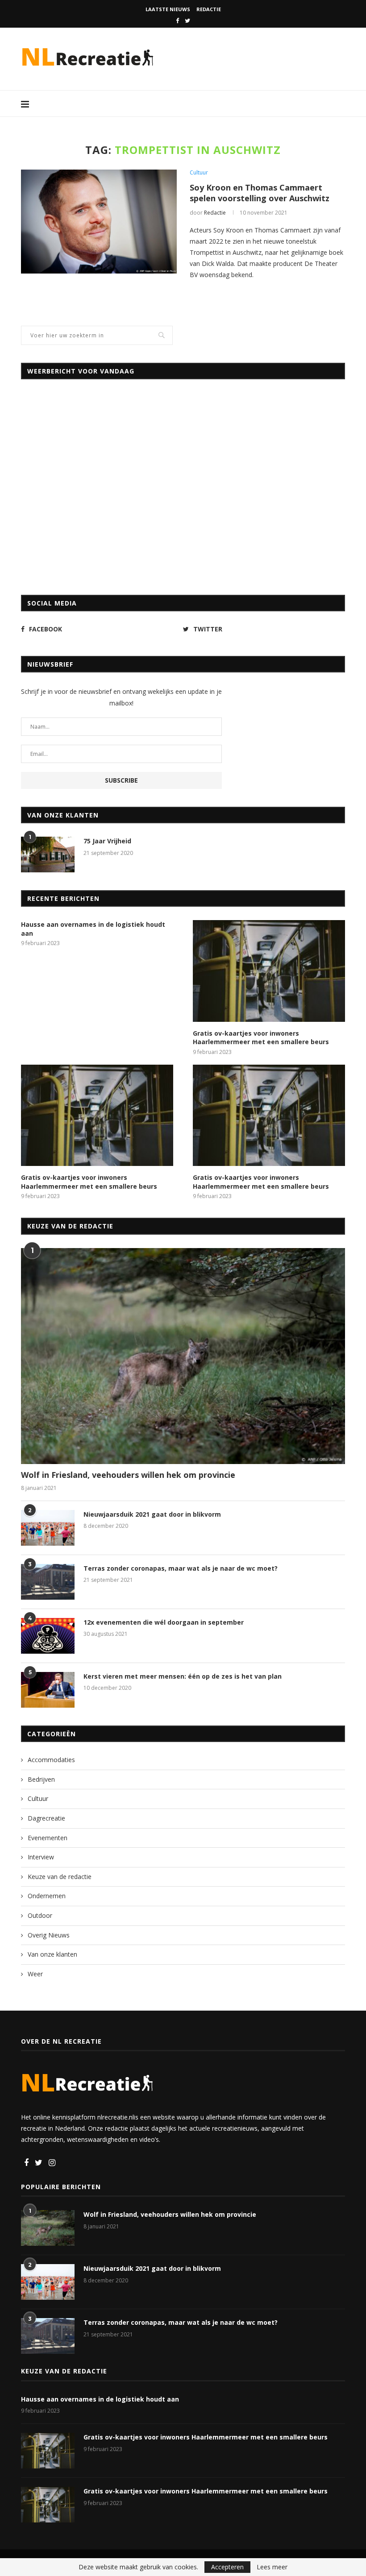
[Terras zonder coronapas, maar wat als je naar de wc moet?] (48, 1582)
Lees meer (272, 2567)
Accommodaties (51, 1760)
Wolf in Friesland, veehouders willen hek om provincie (128, 1475)
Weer (35, 1974)
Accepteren (227, 2567)
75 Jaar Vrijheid (107, 841)
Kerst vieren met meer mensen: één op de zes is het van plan (183, 1676)
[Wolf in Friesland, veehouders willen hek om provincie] (183, 1356)
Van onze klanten (52, 1954)
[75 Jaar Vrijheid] (48, 855)
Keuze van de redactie (60, 1877)
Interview (41, 1857)
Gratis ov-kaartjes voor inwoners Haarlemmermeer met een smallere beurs (261, 1038)
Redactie (209, 9)
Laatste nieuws (168, 9)
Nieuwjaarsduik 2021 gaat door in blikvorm (152, 1514)
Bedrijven (41, 1779)
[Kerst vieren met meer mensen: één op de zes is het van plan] (48, 1690)
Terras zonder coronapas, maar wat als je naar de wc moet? (181, 1568)
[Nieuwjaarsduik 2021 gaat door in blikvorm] (48, 1528)
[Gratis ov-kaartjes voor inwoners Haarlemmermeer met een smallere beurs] (269, 971)
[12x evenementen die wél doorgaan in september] (48, 1636)
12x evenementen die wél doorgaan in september (164, 1622)
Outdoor (40, 1915)
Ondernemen (47, 1896)
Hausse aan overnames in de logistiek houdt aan (93, 929)
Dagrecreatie (46, 1818)
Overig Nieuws (49, 1935)
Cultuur (199, 173)
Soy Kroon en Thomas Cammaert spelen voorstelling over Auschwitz (260, 193)
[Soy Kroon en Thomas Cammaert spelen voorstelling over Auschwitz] (99, 222)
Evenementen (48, 1838)
